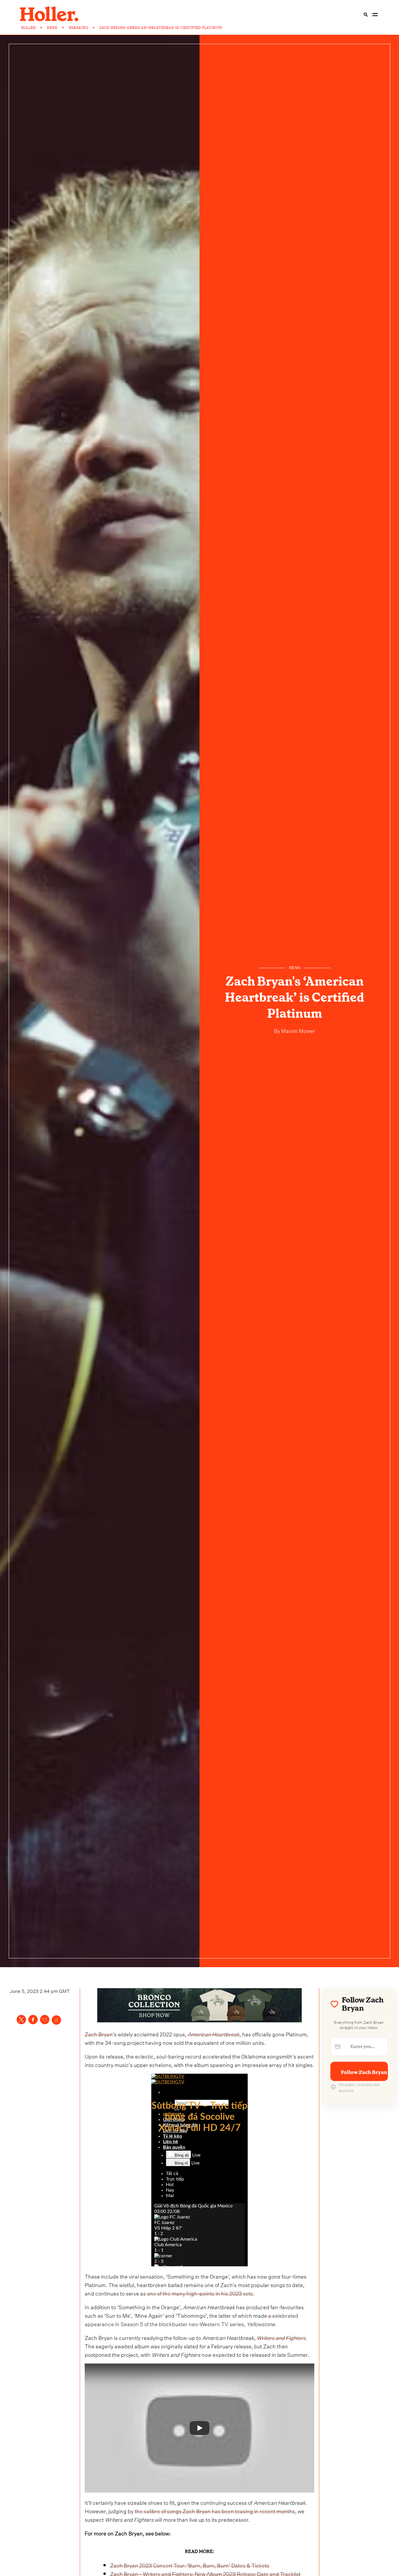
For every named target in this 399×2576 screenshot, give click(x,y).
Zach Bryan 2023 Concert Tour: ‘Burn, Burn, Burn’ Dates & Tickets (190, 2565)
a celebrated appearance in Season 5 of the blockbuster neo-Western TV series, (191, 2319)
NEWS (52, 28)
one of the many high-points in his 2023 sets (200, 2293)
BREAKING (78, 28)
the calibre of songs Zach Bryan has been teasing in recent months (215, 2510)
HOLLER (28, 28)
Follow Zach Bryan (364, 2072)
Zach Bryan (99, 2034)
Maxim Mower (298, 1030)
